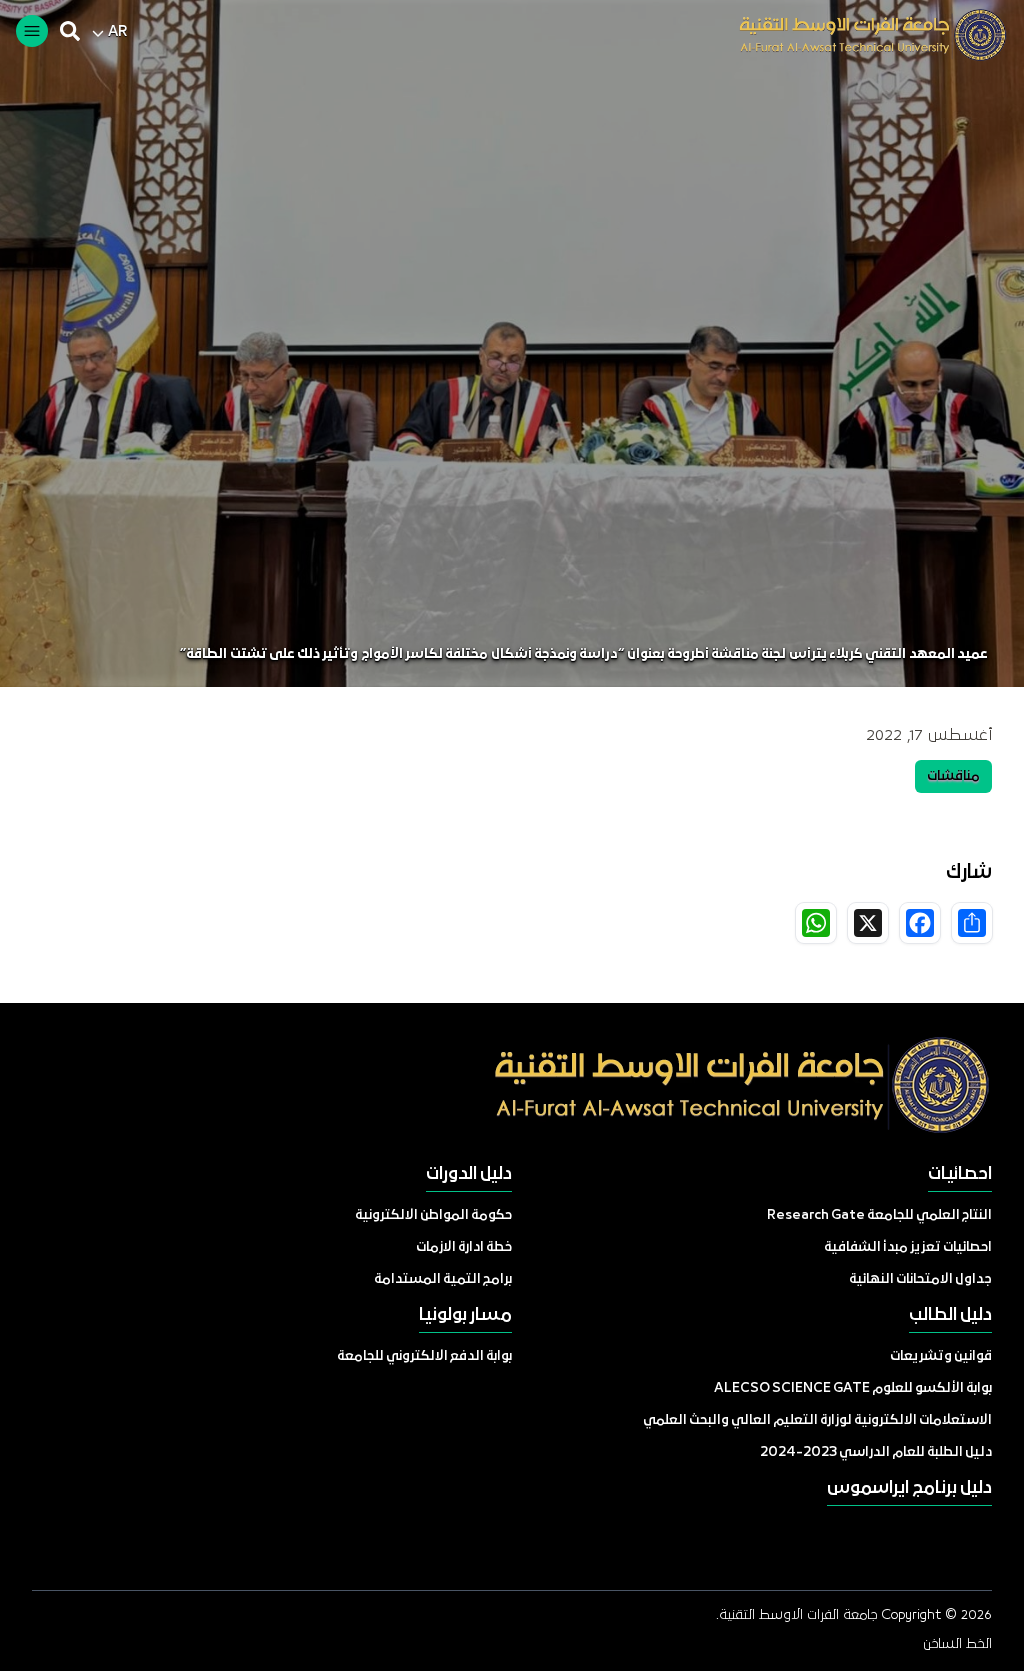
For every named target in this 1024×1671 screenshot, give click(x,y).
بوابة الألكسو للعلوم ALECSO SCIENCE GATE (853, 1388)
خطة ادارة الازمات (464, 1247)
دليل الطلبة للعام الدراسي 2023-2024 (876, 1452)
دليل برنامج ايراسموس (909, 1488)
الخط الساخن (957, 1644)
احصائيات (960, 1174)
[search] (70, 31)
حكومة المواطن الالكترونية (433, 1215)
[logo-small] (858, 35)
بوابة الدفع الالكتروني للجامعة (424, 1356)
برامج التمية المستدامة (443, 1279)
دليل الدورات (469, 1174)
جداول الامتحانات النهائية (920, 1279)
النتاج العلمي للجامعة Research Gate (879, 1215)
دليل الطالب (950, 1315)
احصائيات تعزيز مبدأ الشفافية (908, 1247)
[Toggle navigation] (32, 31)
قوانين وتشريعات (941, 1356)
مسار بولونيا (465, 1315)
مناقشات (953, 776)
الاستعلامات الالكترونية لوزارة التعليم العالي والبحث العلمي (817, 1420)
